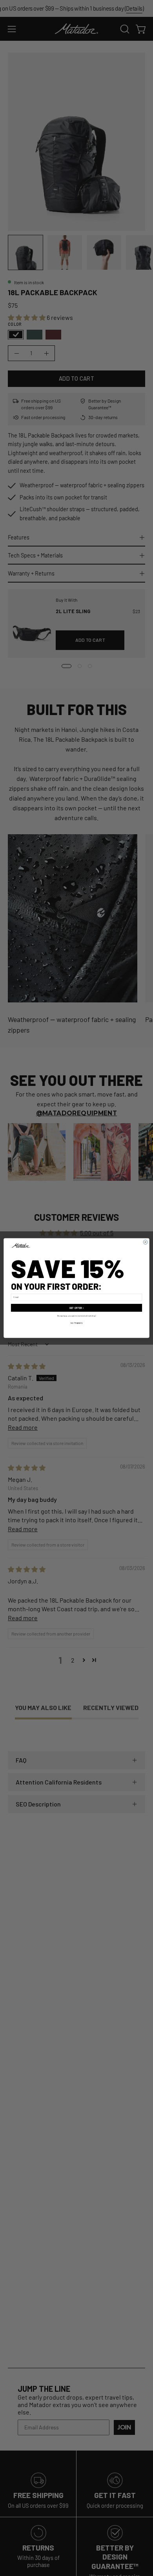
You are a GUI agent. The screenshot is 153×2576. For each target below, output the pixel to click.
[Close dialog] (145, 1242)
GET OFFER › (77, 1308)
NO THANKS (77, 1323)
